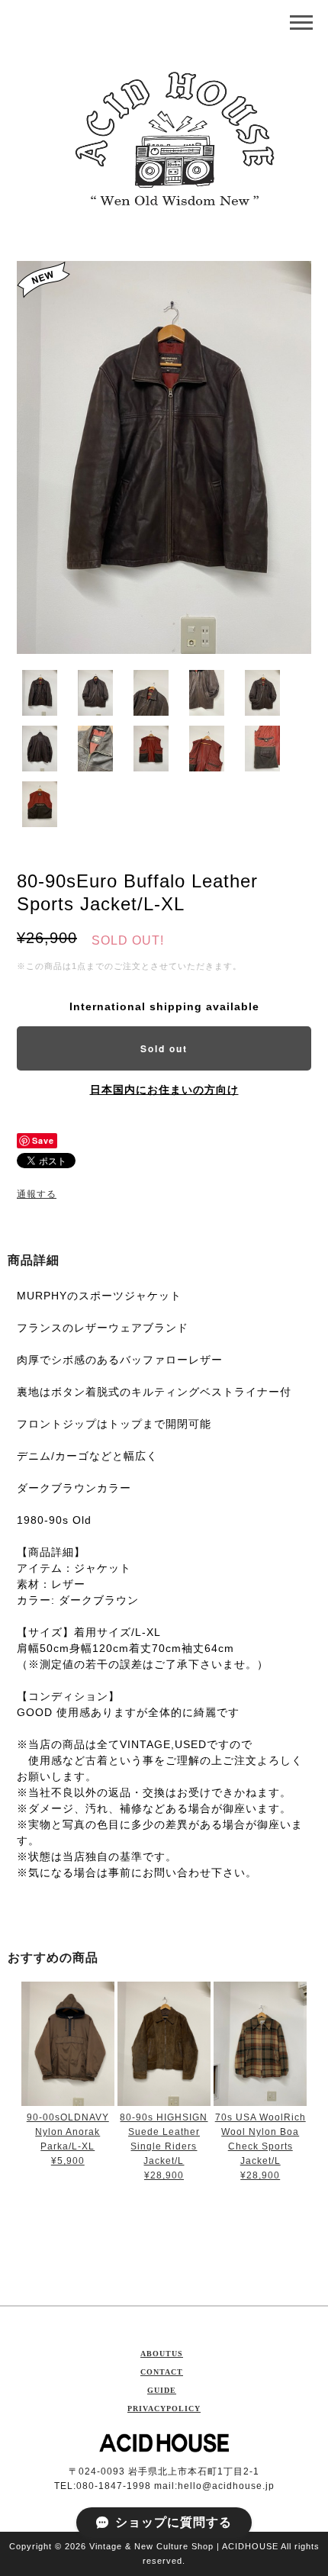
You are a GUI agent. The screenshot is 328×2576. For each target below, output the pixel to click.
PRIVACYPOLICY (164, 2409)
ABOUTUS (162, 2354)
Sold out (164, 1048)
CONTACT (162, 2372)
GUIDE (162, 2390)
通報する (37, 1194)
